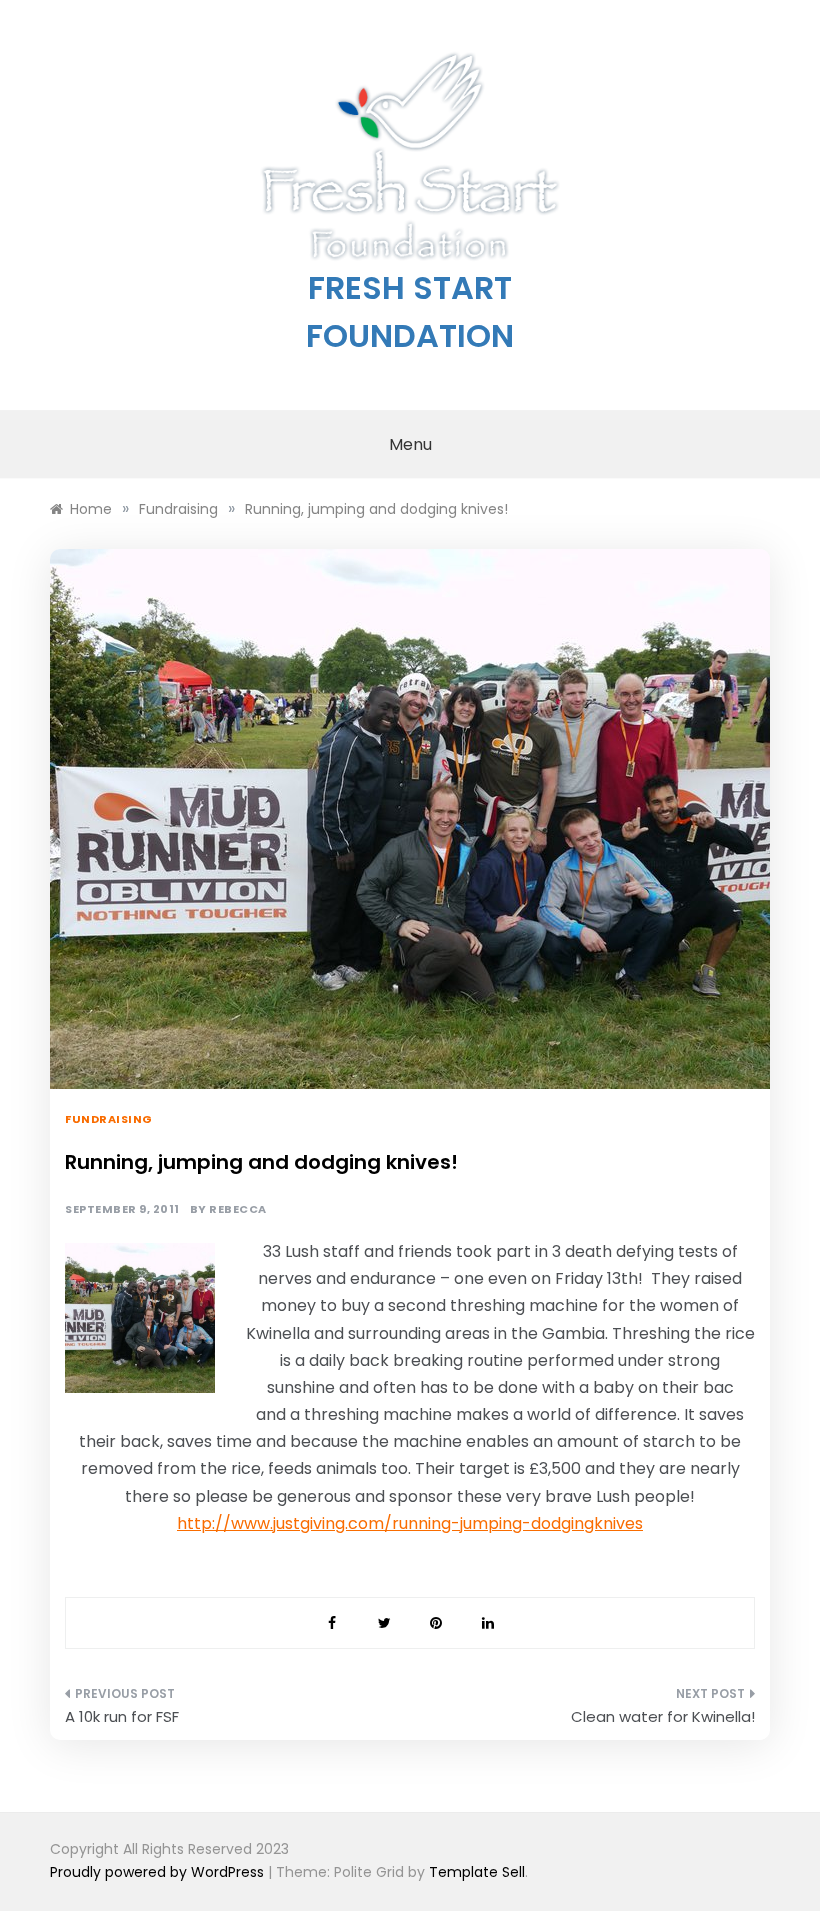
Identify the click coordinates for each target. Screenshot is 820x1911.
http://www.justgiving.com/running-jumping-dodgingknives (410, 1523)
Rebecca (238, 1209)
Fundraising (109, 1119)
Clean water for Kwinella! (663, 1716)
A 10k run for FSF (122, 1716)
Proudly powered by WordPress (159, 1872)
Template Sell (477, 1872)
